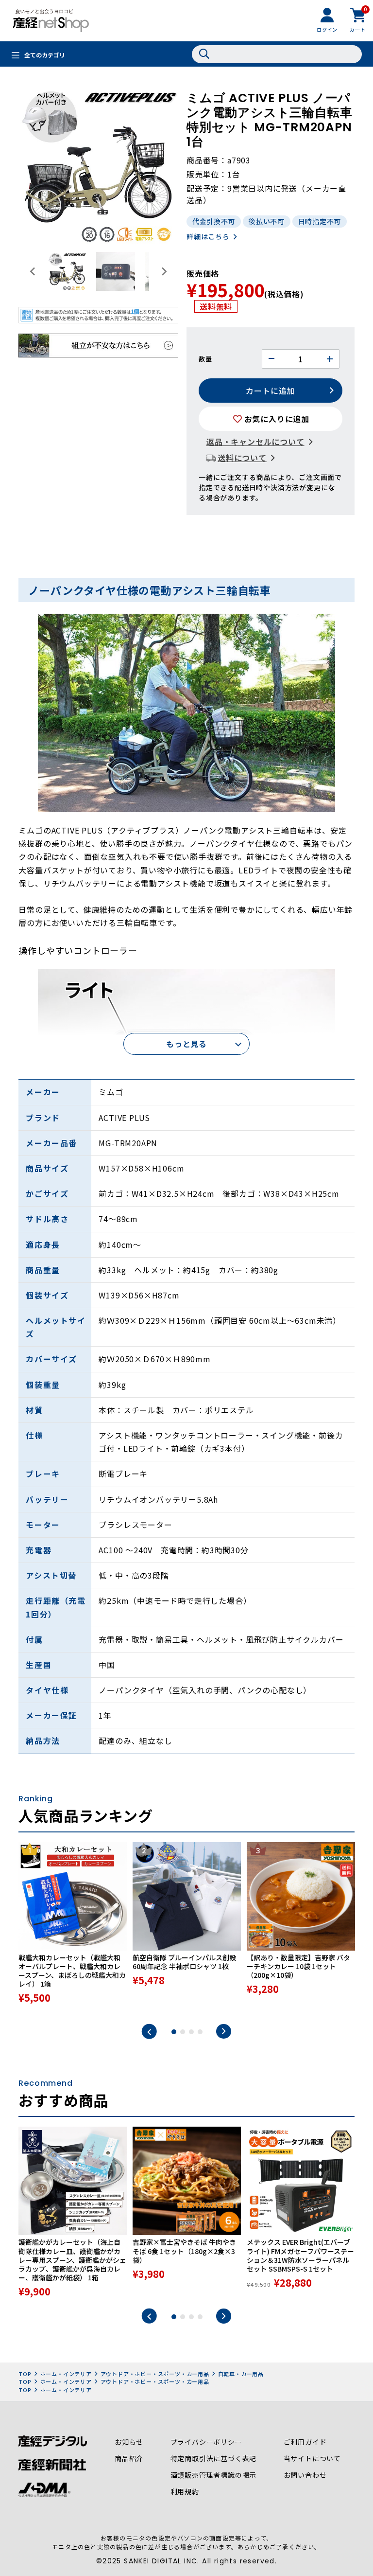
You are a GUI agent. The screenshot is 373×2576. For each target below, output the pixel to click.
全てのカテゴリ (45, 55)
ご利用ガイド (305, 2442)
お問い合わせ (305, 2475)
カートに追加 (270, 391)
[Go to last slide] (33, 271)
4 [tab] (200, 2032)
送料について (242, 458)
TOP (25, 2374)
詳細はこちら (208, 236)
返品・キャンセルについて (255, 442)
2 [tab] (183, 2032)
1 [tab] (174, 2032)
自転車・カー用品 (241, 2374)
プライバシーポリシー (206, 2442)
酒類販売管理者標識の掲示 (214, 2475)
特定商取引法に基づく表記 (214, 2458)
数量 (205, 359)
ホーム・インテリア (66, 2374)
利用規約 (185, 2491)
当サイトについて (312, 2458)
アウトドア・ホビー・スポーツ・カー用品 (155, 2374)
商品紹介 (129, 2458)
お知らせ (129, 2442)
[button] (67, 271)
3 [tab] (191, 2032)
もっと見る (186, 1044)
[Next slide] (164, 271)
